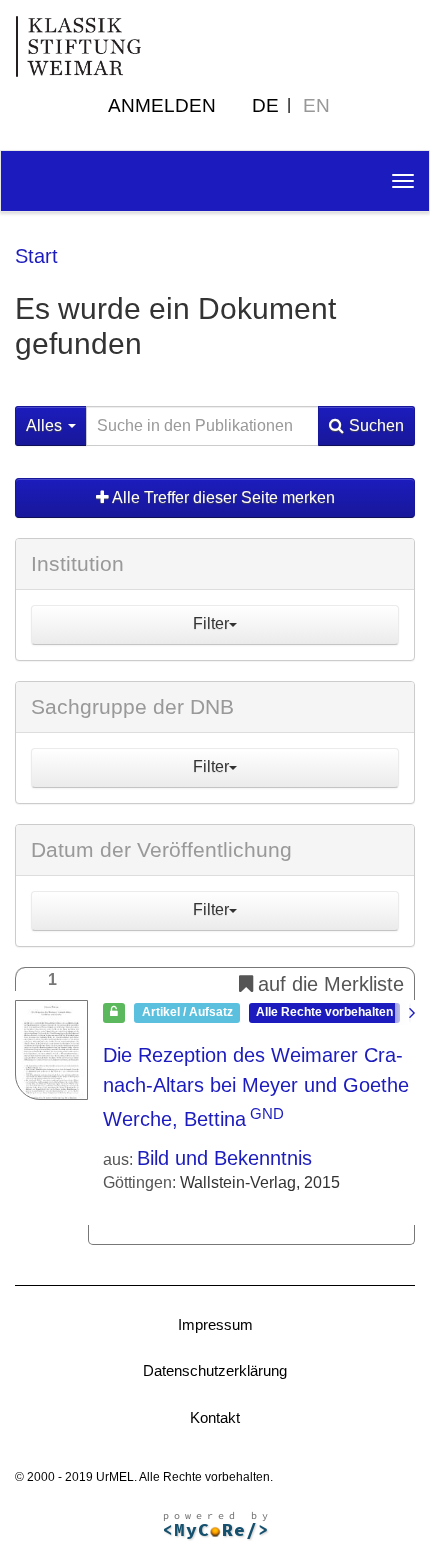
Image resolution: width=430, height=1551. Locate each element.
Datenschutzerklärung (215, 1370)
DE (265, 105)
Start (36, 256)
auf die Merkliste (331, 984)
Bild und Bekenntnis (224, 1158)
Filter (211, 623)
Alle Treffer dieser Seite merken (222, 497)
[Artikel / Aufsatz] (51, 1050)
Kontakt (215, 1417)
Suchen (376, 425)
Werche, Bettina (174, 1119)
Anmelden (162, 105)
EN (316, 105)
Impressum (215, 1324)
